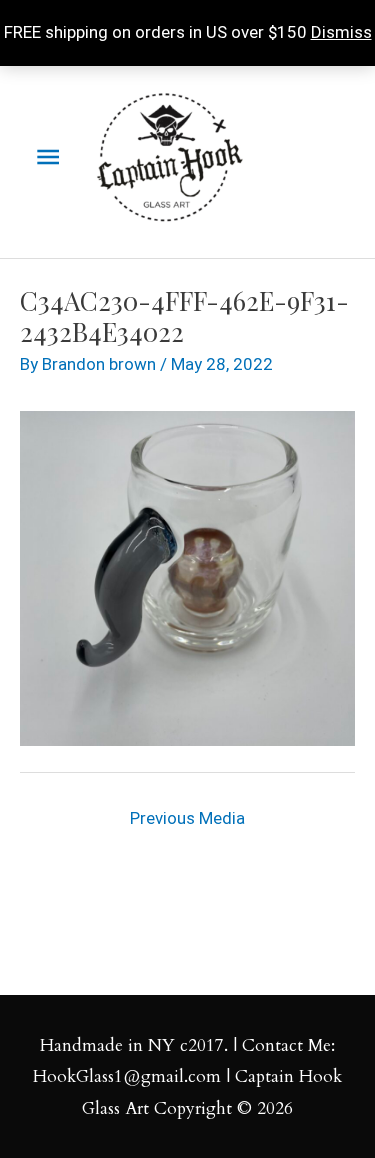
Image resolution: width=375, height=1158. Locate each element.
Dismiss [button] (341, 32)
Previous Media (187, 818)
